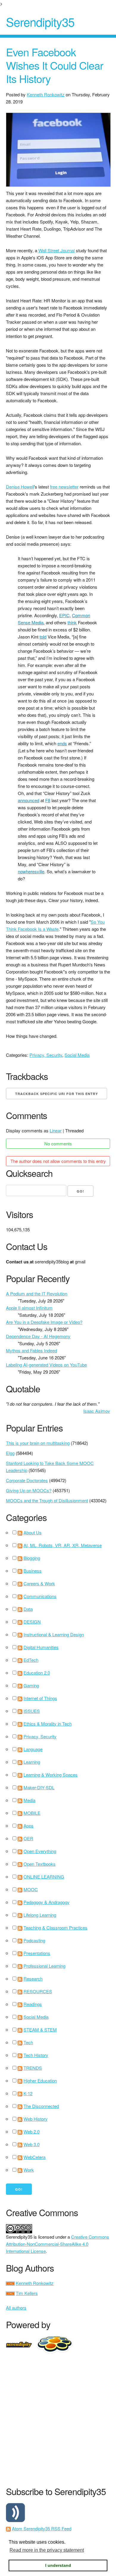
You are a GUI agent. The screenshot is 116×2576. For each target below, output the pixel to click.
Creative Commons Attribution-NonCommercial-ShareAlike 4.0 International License (58, 2244)
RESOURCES (38, 1991)
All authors (16, 2308)
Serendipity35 (40, 21)
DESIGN (32, 1622)
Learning (32, 1762)
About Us (33, 1532)
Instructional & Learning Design (54, 1634)
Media (29, 1800)
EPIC (64, 615)
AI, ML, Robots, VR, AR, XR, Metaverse (63, 1545)
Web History (36, 2119)
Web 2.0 (32, 2131)
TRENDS (33, 2068)
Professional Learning (44, 1966)
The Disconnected (41, 2106)
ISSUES (32, 1711)
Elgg (10, 1453)
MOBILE (32, 1813)
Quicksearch (29, 1173)
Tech (28, 2042)
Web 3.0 (32, 2144)
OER (28, 1838)
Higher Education (40, 2081)
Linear (56, 1130)
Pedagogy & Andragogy (47, 1902)
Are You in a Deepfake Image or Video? (44, 1322)
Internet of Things (40, 1698)
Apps (29, 1826)
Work (29, 2170)
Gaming (31, 1685)
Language (33, 1749)
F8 (48, 800)
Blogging (32, 1558)
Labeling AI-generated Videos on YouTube (46, 1365)
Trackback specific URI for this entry (57, 1094)
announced (29, 800)
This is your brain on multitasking (38, 1443)
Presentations (37, 1953)
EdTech (31, 1660)
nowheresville (31, 871)
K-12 (28, 2093)
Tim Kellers (27, 2293)
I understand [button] (58, 2565)
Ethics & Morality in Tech (48, 1724)
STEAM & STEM (40, 2030)
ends (62, 743)
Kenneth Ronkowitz (46, 94)
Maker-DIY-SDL (39, 1787)
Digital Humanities (41, 1647)
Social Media (77, 1055)
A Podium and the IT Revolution (37, 1293)
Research (33, 1979)
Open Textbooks (40, 1864)
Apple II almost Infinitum (29, 1308)
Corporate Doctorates (27, 1480)
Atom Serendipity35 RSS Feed (42, 2528)
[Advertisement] (58, 2419)
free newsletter (64, 487)
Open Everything (40, 1851)
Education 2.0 (37, 1673)
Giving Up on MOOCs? (29, 1490)
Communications (40, 1596)
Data (28, 1609)
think (72, 622)
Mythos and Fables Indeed (32, 1350)
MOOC (31, 1889)
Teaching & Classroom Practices (55, 1928)
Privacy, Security (46, 1055)
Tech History (36, 2055)
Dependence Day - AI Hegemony (38, 1336)
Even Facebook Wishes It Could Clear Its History (55, 65)
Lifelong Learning (40, 1915)
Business (33, 1571)
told (43, 637)
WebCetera (35, 2157)
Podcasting (34, 1940)
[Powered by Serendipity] (21, 2344)
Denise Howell (20, 487)
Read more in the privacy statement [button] (47, 2550)
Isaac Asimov (97, 1411)
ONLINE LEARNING (44, 1877)
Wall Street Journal (57, 250)
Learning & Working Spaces (51, 1775)
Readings (33, 2004)
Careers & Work (39, 1583)
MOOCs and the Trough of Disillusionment (47, 1500)
